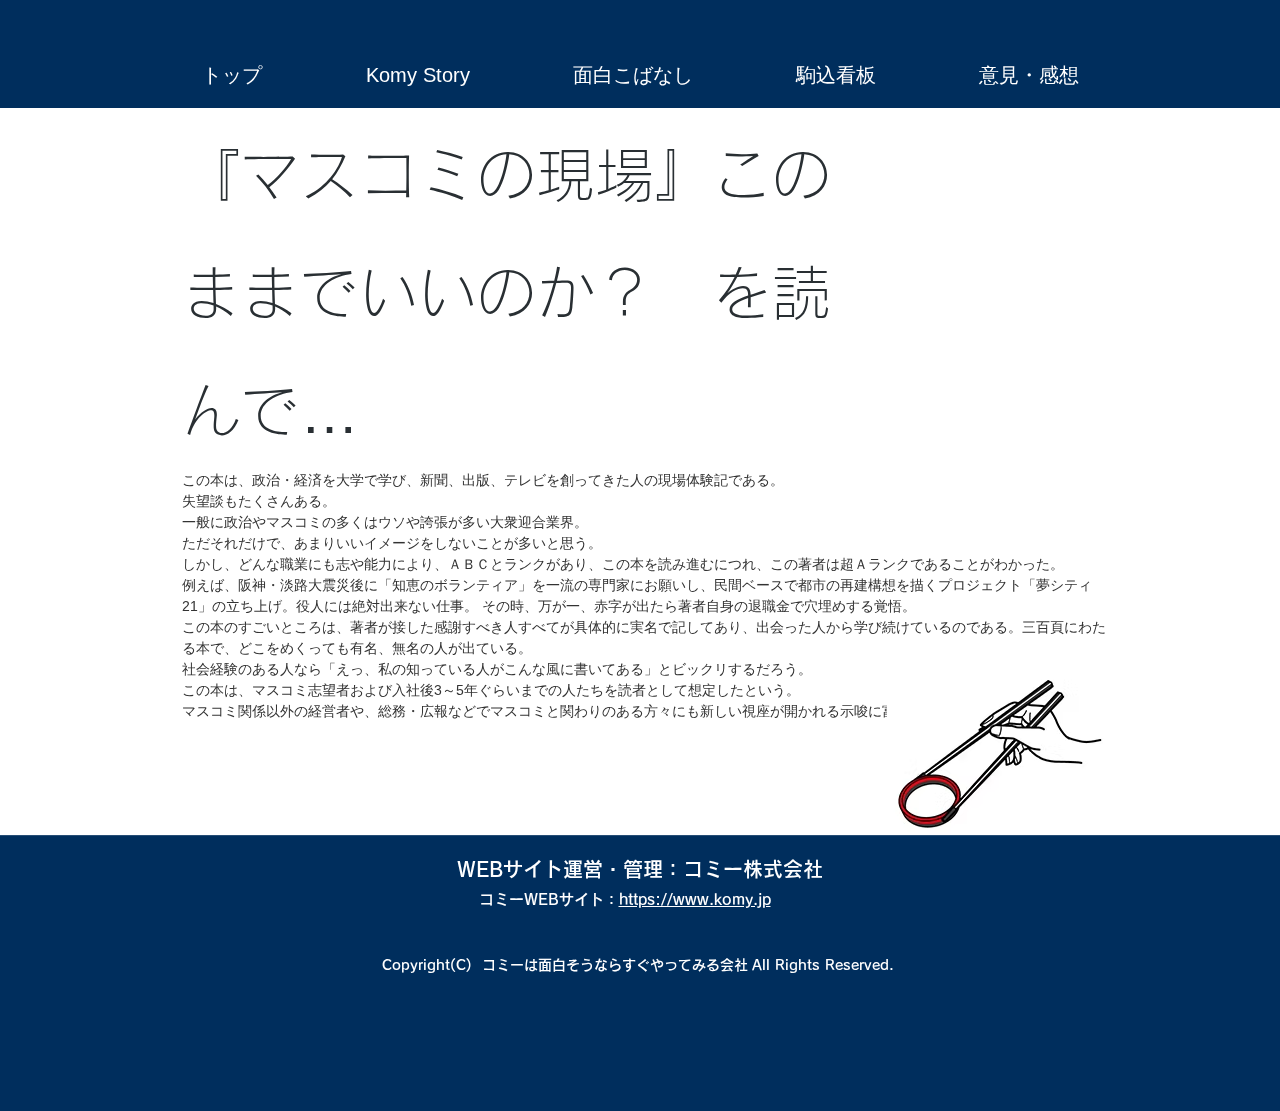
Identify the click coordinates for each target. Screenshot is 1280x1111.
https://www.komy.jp (695, 899)
